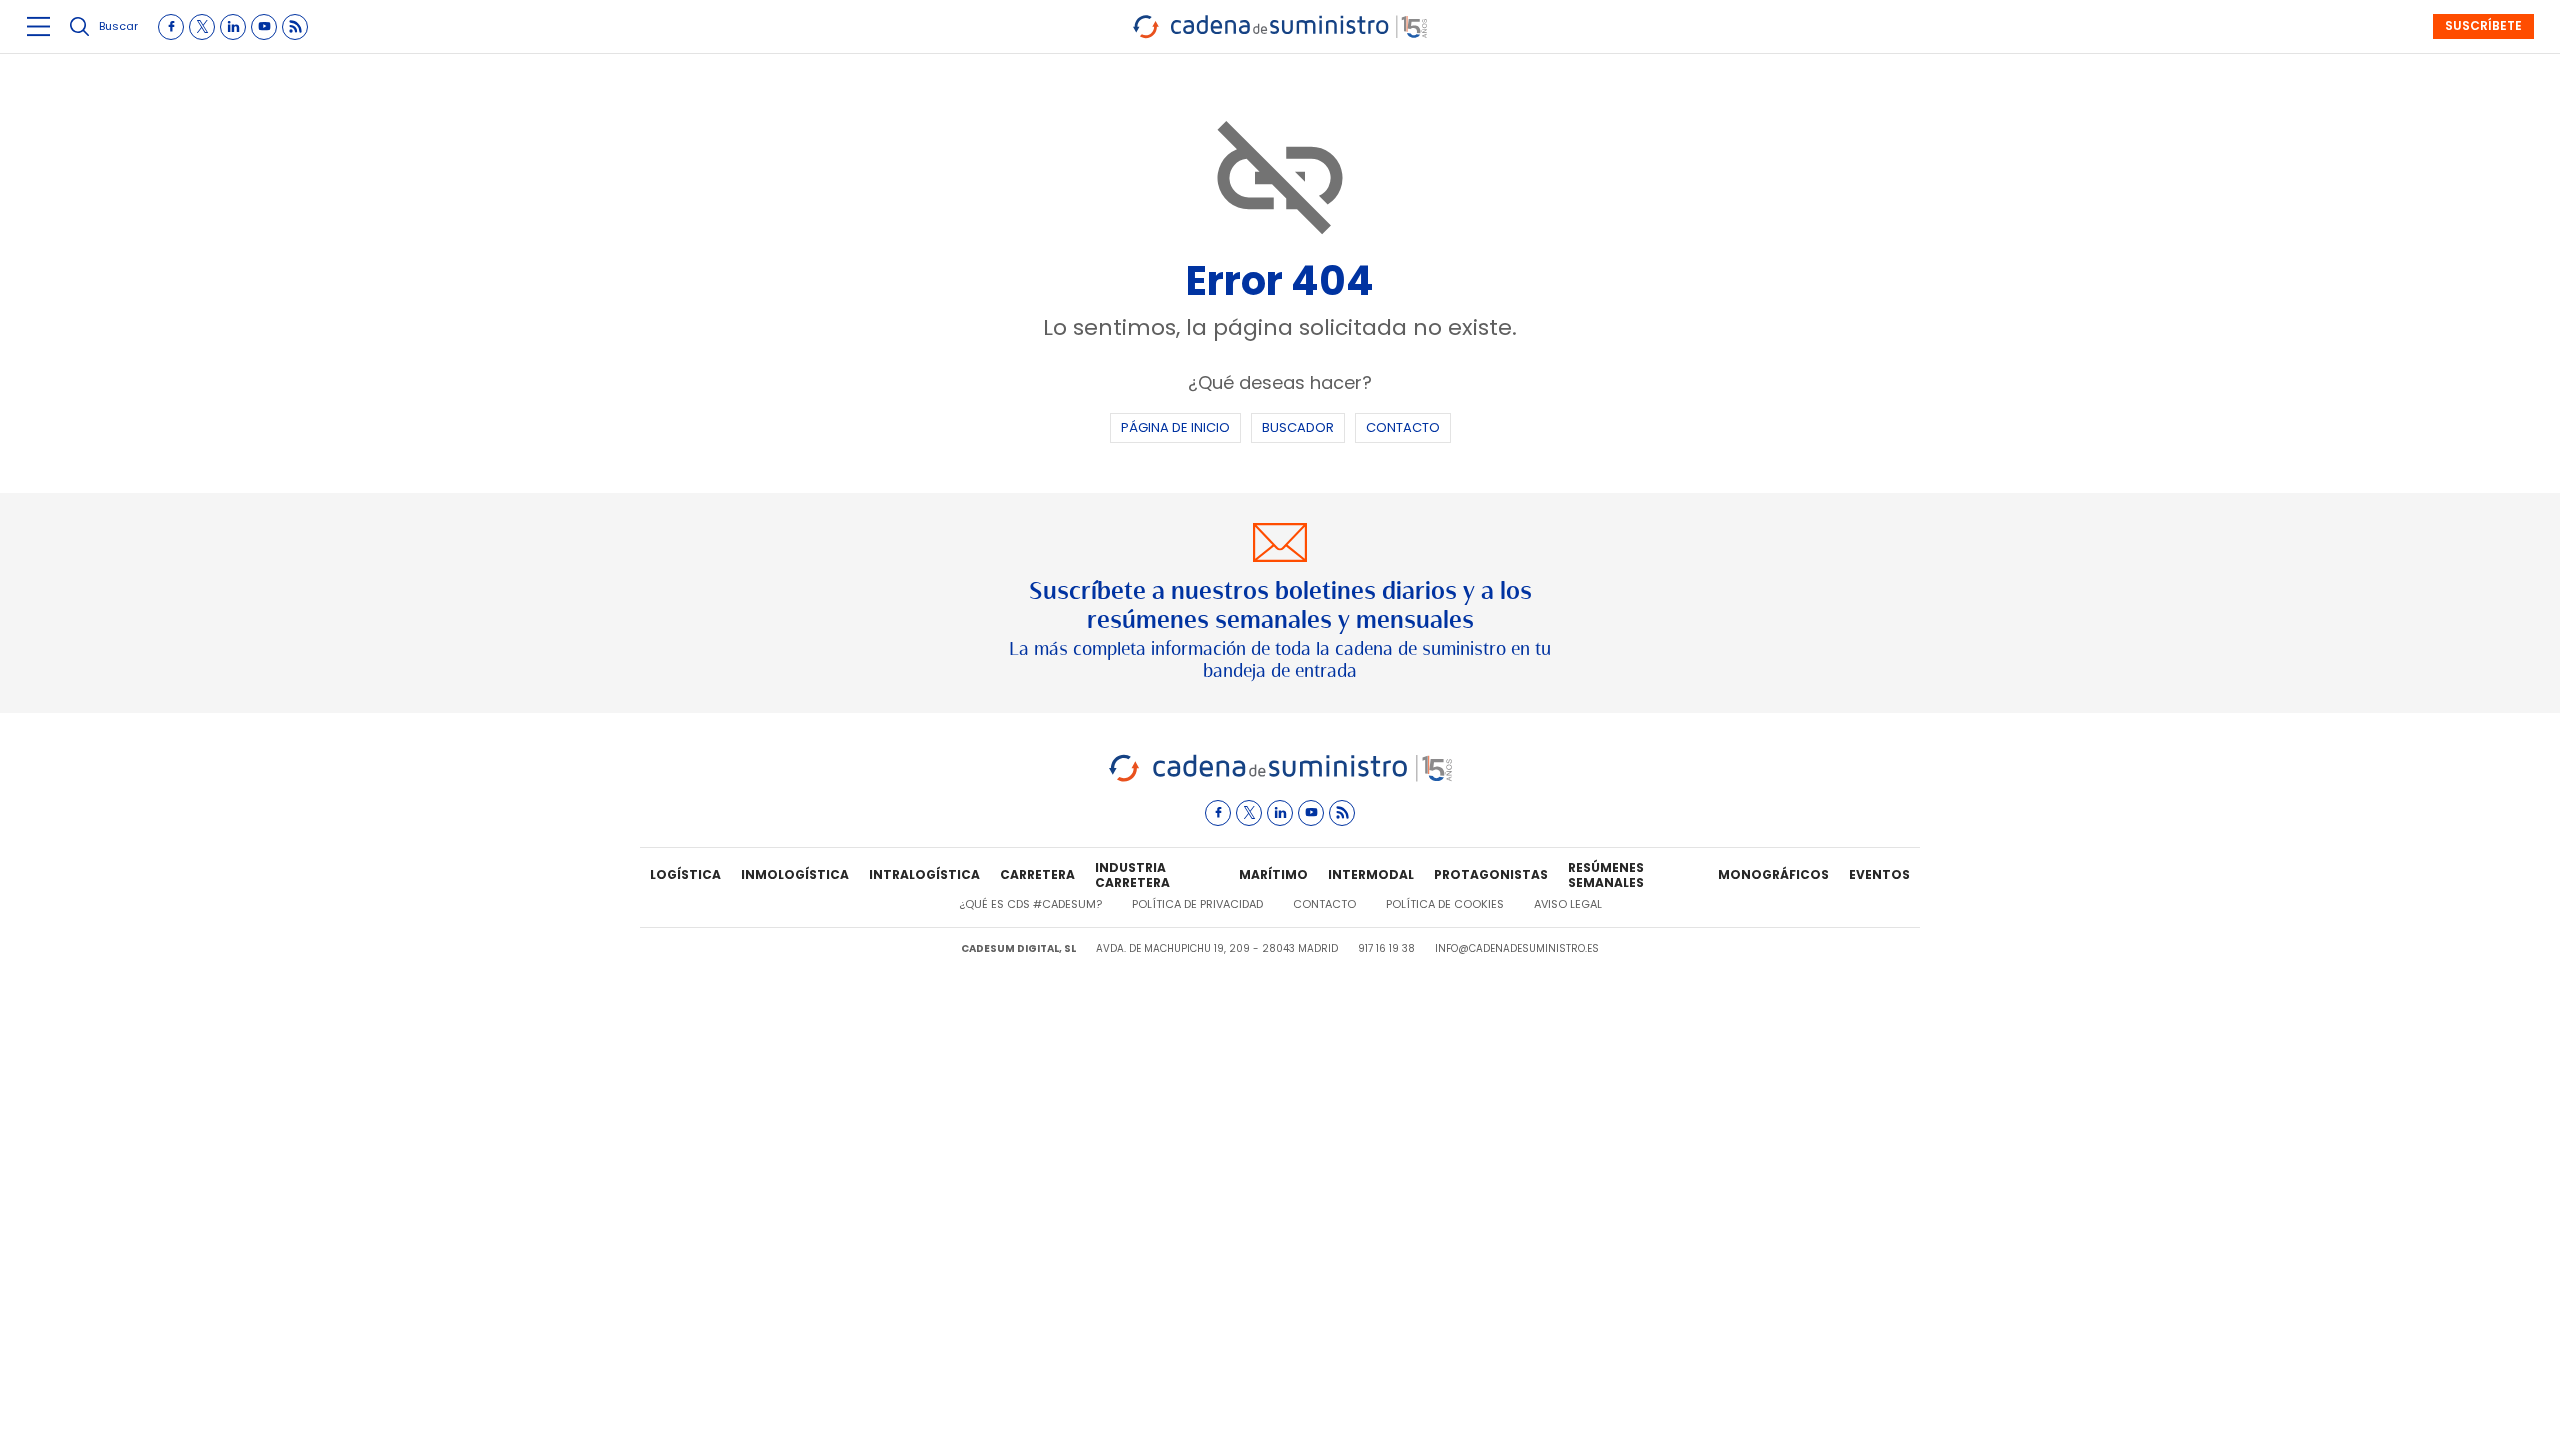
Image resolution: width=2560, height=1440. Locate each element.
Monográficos (1773, 874)
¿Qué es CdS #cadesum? (1030, 904)
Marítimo (1273, 874)
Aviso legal (1568, 904)
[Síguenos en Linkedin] (233, 27)
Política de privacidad (1197, 904)
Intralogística (924, 874)
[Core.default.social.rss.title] (295, 27)
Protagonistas (1491, 874)
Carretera (1037, 874)
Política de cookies (1445, 904)
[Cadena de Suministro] (1280, 778)
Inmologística (795, 874)
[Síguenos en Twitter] (202, 27)
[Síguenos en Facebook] (171, 27)
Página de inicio (1175, 427)
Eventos (1879, 874)
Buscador (1298, 427)
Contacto (1403, 427)
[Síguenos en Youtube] (264, 27)
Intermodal (1371, 874)
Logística (685, 874)
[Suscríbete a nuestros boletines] (1280, 603)
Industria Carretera (1132, 876)
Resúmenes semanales (1606, 876)
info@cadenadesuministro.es (1517, 948)
